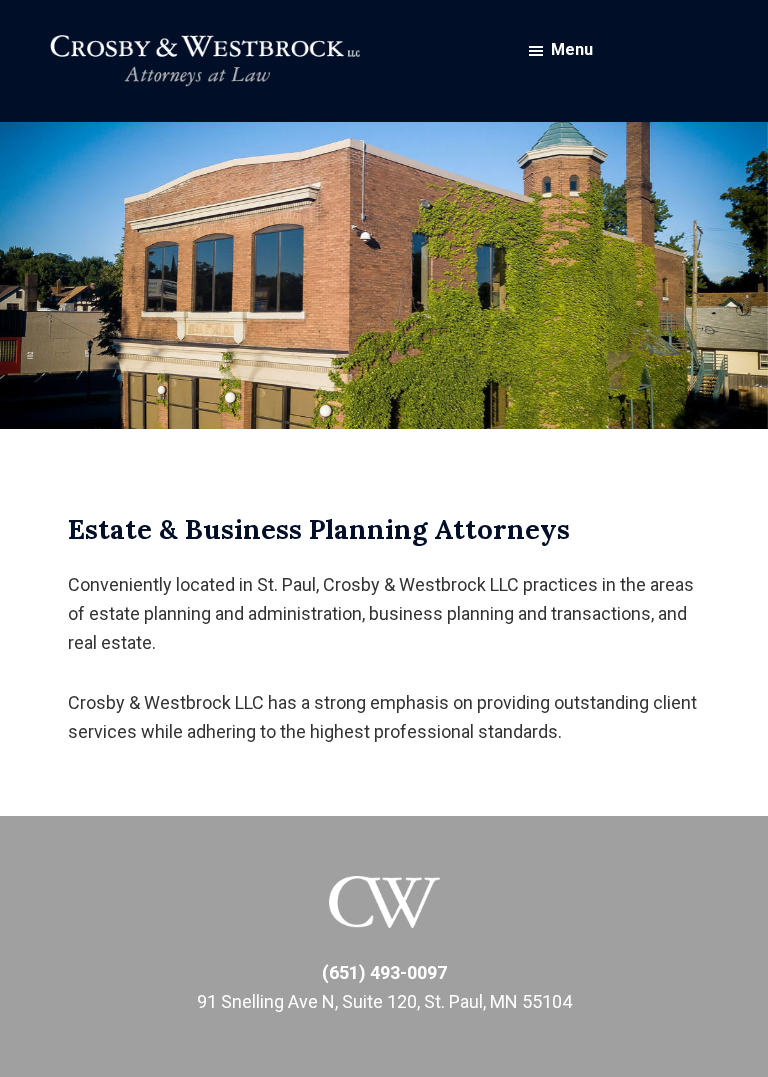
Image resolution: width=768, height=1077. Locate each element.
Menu (572, 49)
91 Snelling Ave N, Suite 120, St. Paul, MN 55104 (384, 1001)
